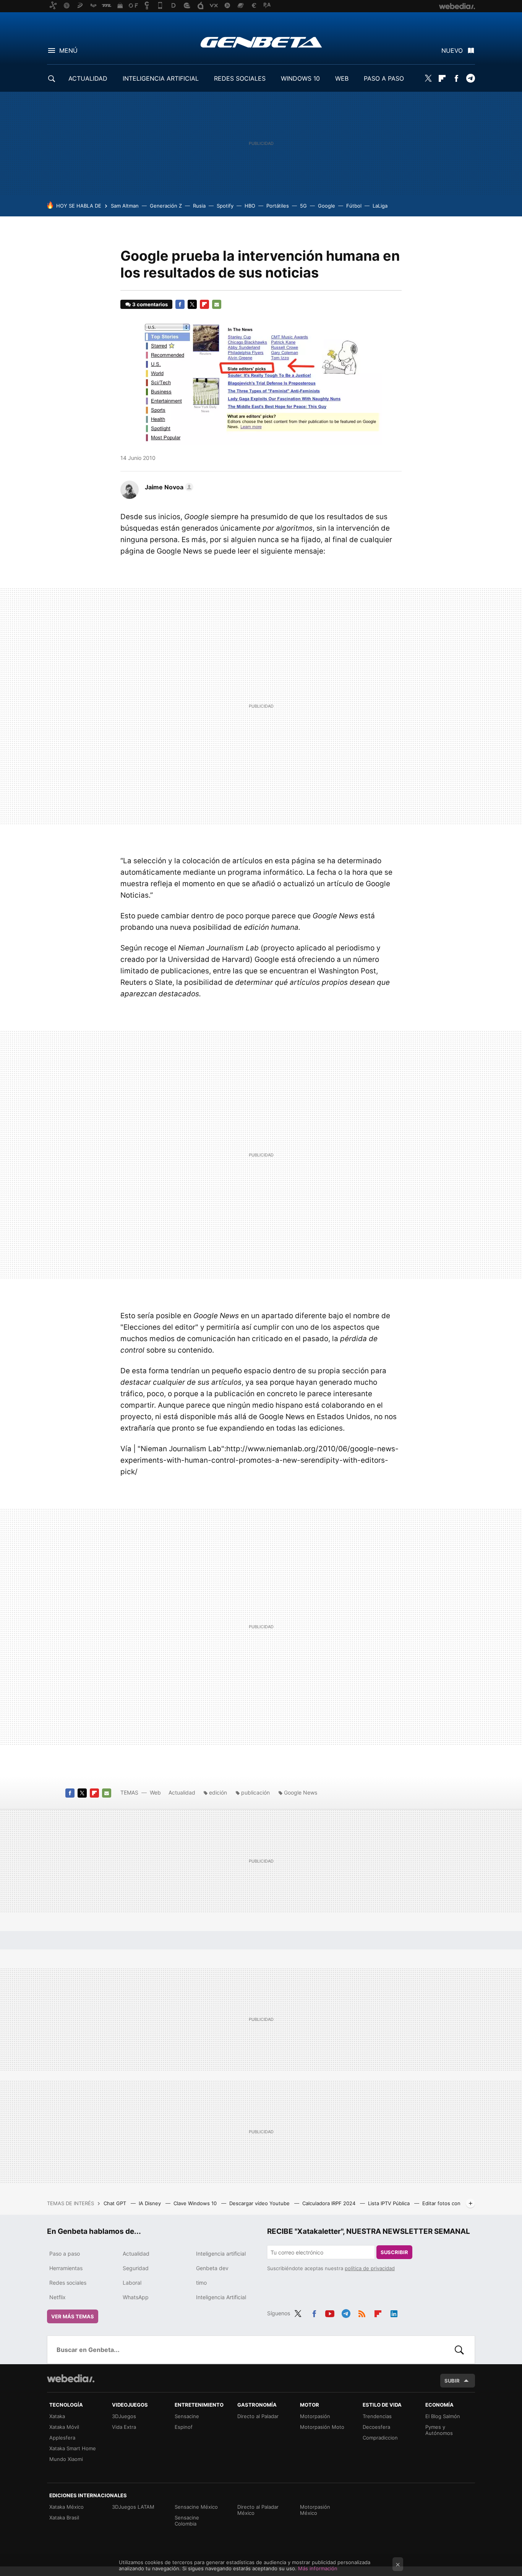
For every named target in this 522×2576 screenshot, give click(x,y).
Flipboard (442, 78)
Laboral (132, 2283)
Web (155, 1792)
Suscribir (394, 2252)
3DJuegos (124, 2416)
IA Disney (151, 2203)
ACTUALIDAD (88, 78)
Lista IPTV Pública (390, 2203)
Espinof (184, 2427)
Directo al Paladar (258, 2416)
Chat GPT (116, 2203)
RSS (362, 2312)
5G (303, 206)
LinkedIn (394, 2312)
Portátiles (278, 206)
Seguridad (136, 2268)
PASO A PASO (384, 78)
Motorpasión (315, 2416)
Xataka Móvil (64, 2427)
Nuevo (452, 50)
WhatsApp (136, 2297)
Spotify (225, 206)
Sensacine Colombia (187, 2521)
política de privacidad (370, 2268)
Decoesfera (376, 2427)
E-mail (217, 304)
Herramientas (66, 2268)
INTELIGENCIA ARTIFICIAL (161, 78)
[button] (168, 487)
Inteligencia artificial (221, 2254)
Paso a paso (65, 2254)
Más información (318, 2568)
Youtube (330, 2312)
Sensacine (187, 2416)
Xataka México (66, 2507)
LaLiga (380, 206)
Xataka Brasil (64, 2518)
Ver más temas (73, 2316)
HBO (250, 206)
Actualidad (182, 1792)
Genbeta (261, 42)
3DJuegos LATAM (133, 2507)
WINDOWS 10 (300, 78)
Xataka (57, 2416)
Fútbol (354, 206)
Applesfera (62, 2438)
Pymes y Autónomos (439, 2430)
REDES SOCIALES (240, 78)
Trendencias (377, 2416)
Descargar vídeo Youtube (260, 2203)
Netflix (58, 2297)
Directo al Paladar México (258, 2510)
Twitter (428, 78)
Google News (301, 1792)
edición (218, 1792)
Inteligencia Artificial (221, 2297)
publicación (255, 1792)
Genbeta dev (212, 2268)
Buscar (459, 2350)
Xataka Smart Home (73, 2448)
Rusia (199, 206)
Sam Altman (125, 206)
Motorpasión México (315, 2510)
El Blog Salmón (443, 2416)
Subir (452, 2381)
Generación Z (166, 206)
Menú (68, 50)
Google (327, 206)
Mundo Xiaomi (66, 2459)
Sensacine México (196, 2507)
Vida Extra (124, 2427)
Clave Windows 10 (196, 2203)
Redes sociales (68, 2283)
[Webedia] (71, 2378)
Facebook (456, 78)
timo (201, 2283)
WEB (342, 78)
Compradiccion (380, 2438)
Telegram (470, 78)
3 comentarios (150, 304)
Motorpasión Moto (322, 2427)
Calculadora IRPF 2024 (330, 2203)
